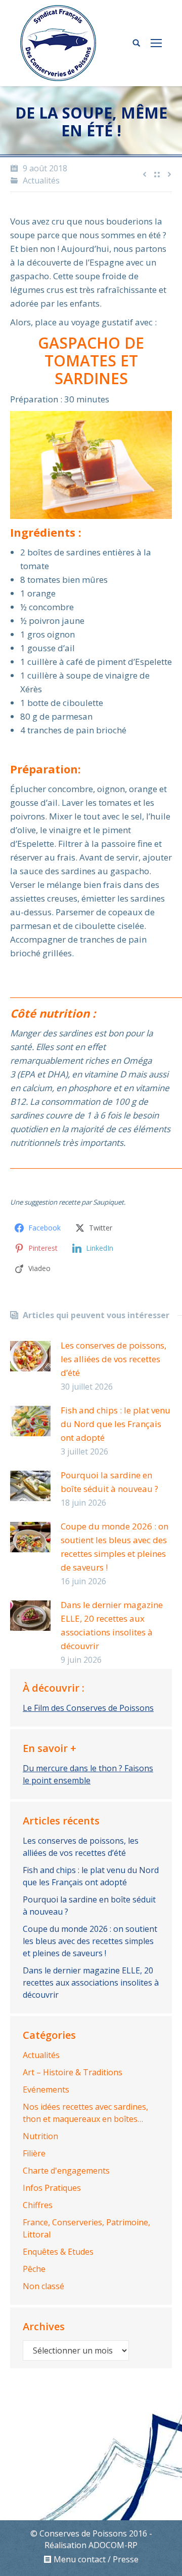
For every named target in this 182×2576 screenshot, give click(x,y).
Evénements (46, 2089)
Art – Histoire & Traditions (73, 2072)
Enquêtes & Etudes (58, 2252)
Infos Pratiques (52, 2188)
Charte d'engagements (66, 2171)
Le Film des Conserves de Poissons (88, 1708)
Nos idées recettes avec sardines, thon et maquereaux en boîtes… (85, 2113)
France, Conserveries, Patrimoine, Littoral (86, 2228)
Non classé (43, 2286)
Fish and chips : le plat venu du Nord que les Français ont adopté (116, 1424)
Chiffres (38, 2205)
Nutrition (40, 2136)
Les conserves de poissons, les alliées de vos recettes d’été (113, 1359)
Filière (34, 2153)
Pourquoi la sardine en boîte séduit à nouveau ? (109, 1482)
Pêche (34, 2269)
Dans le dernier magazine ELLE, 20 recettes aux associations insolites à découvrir (112, 1625)
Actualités (41, 180)
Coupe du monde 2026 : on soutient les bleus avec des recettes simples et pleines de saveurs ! (115, 1547)
